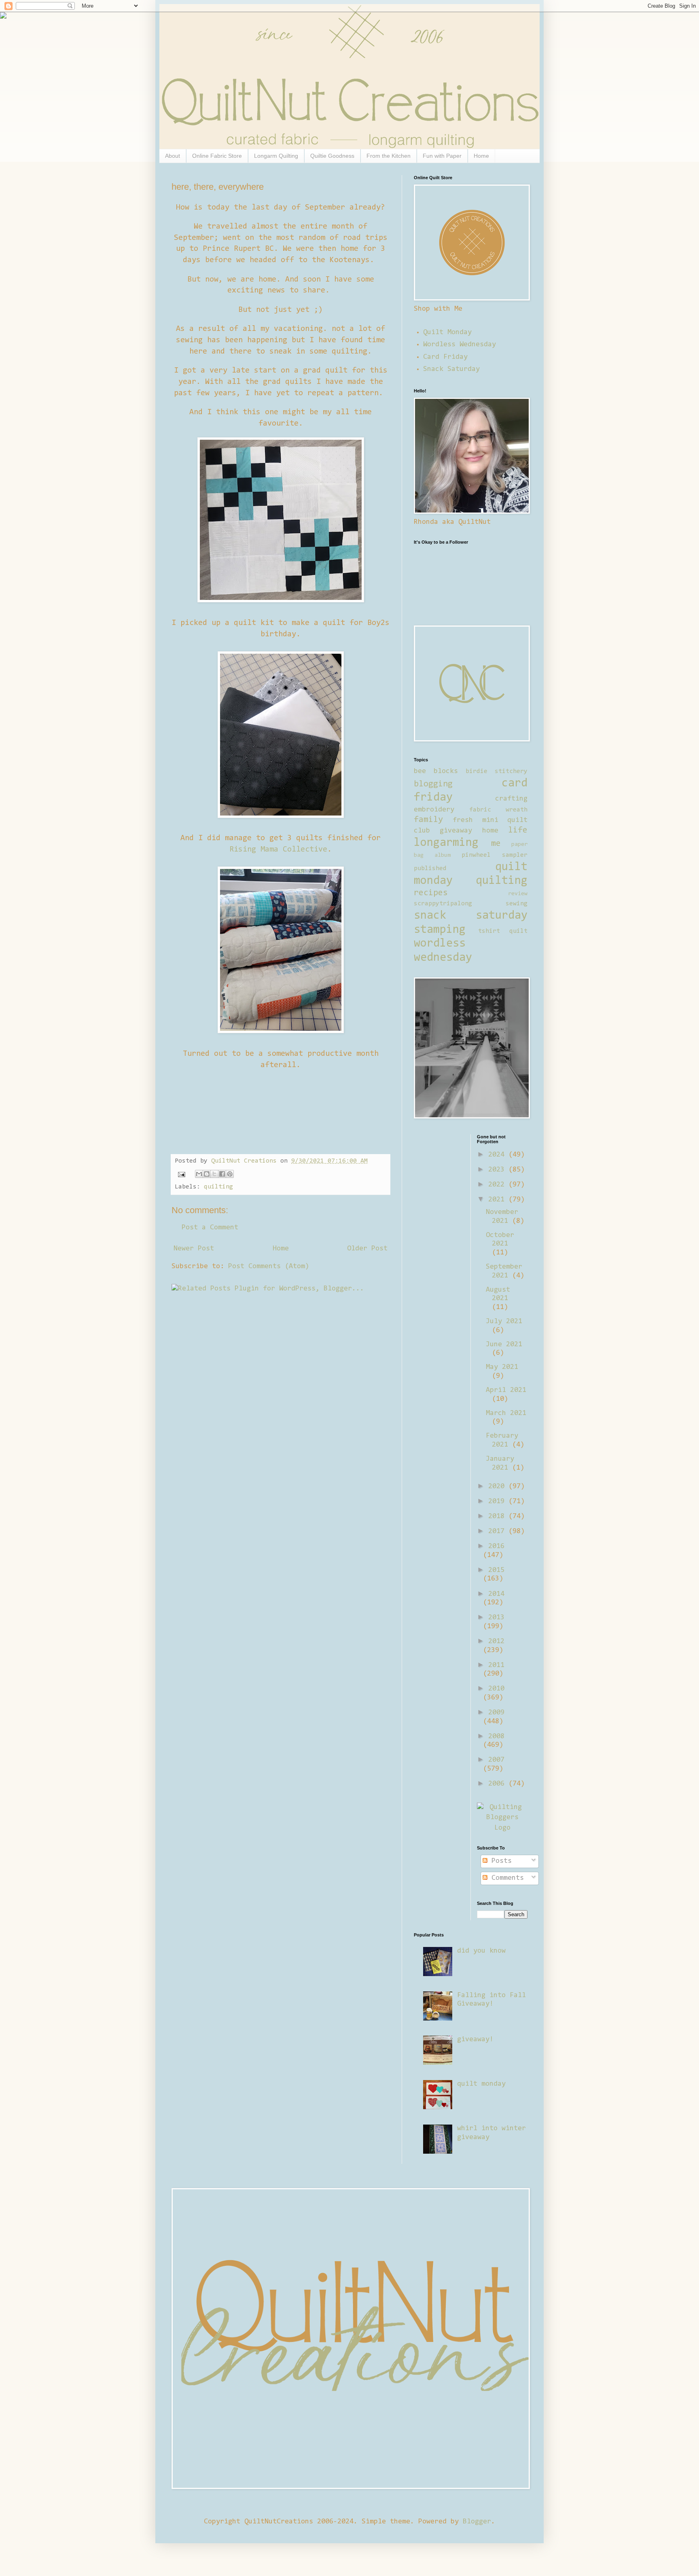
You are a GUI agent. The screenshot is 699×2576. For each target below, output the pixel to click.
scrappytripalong (443, 904)
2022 (498, 1185)
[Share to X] (214, 1174)
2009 (496, 1713)
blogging (433, 784)
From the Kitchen (389, 156)
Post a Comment (210, 1228)
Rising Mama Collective (278, 849)
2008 (496, 1737)
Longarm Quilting (276, 156)
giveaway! (475, 2040)
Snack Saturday (451, 369)
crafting (511, 799)
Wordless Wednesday (460, 345)
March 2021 (506, 1413)
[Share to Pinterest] (230, 1174)
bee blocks (436, 771)
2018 (498, 1517)
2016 (496, 1546)
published (430, 869)
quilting (218, 1187)
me (496, 844)
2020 (498, 1487)
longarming (446, 843)
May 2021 (502, 1367)
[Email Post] (182, 1174)
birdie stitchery (497, 771)
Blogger (477, 2522)
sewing (517, 904)
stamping (440, 930)
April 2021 (506, 1390)
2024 (498, 1155)
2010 (496, 1689)
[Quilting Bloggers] (502, 1828)
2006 (498, 1784)
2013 (496, 1618)
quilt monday (481, 2084)
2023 (498, 1170)
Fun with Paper (442, 156)
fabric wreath (498, 810)
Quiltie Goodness (332, 156)
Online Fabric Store (217, 156)
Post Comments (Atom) (269, 1267)
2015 (496, 1570)
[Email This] (199, 1174)
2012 (496, 1642)
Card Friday (445, 357)
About (173, 156)
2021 (498, 1200)
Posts (500, 1861)
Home (481, 156)
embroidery (434, 810)
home (490, 831)
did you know (481, 1951)
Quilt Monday (447, 333)
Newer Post (194, 1249)
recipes (431, 893)
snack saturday (471, 916)
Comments (506, 1878)
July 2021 (504, 1322)
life (518, 830)
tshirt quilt (503, 931)
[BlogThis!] (207, 1174)
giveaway (456, 831)
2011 (496, 1665)
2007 (496, 1760)
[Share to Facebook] (222, 1174)
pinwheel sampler (495, 855)
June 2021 (504, 1345)
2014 (496, 1594)
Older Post (367, 1249)
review (518, 894)
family (428, 820)
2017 (498, 1532)
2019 (498, 1502)
